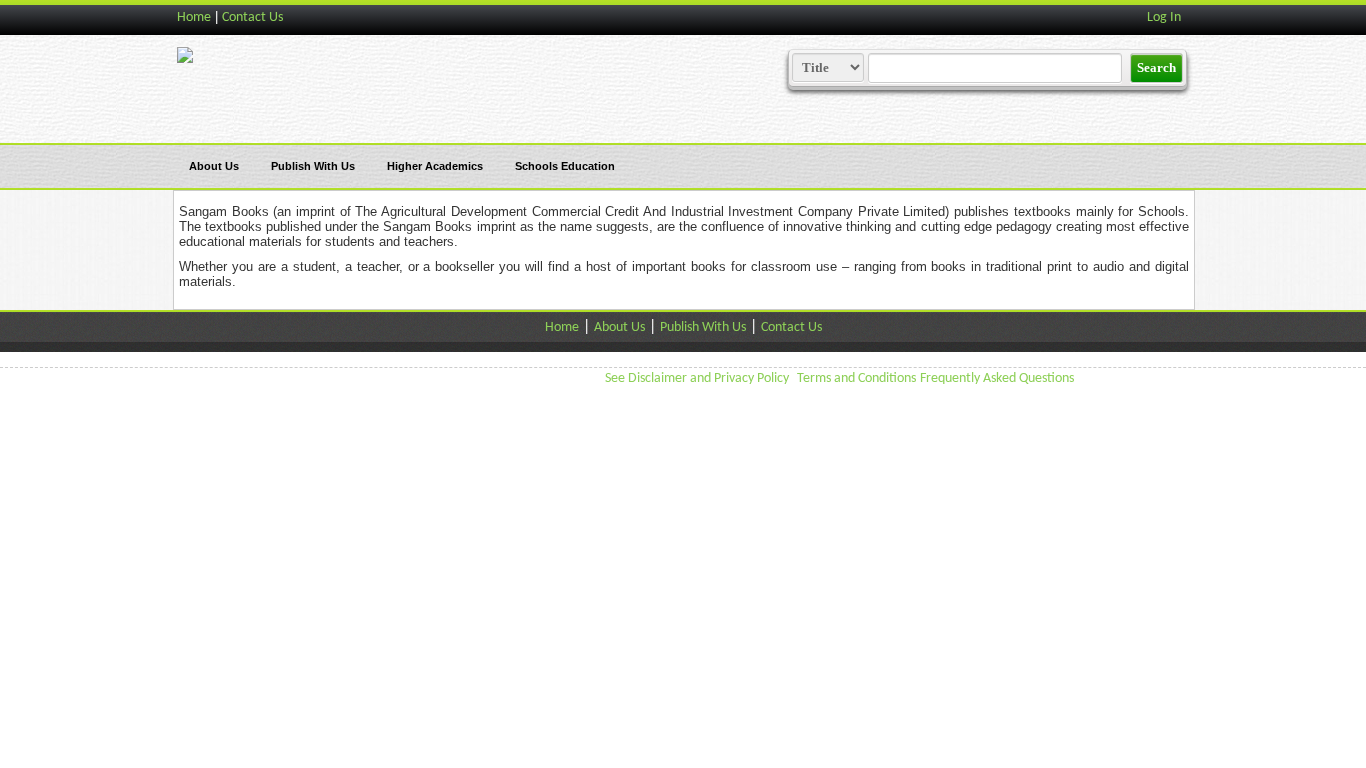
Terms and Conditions (856, 378)
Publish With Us (313, 166)
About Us (214, 166)
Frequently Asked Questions (997, 378)
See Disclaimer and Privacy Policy (697, 378)
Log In (1164, 17)
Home (194, 17)
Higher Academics (435, 166)
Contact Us (252, 17)
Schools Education (565, 166)
